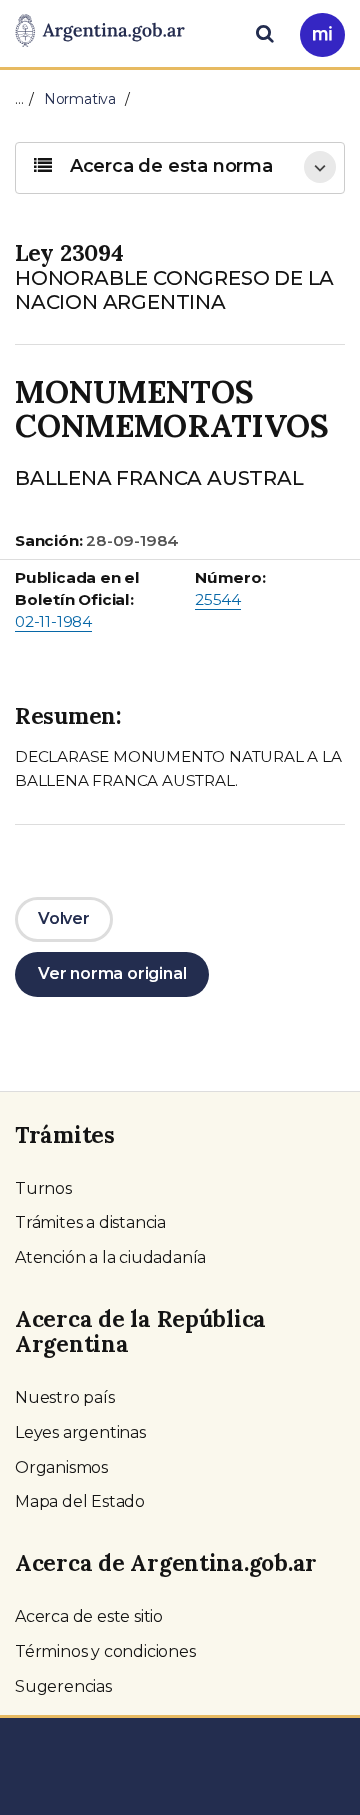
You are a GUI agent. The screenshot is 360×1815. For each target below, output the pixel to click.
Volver (64, 918)
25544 (218, 599)
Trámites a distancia (90, 1222)
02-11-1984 (53, 621)
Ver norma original (112, 973)
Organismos (61, 1467)
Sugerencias (63, 1686)
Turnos (43, 1188)
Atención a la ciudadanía (110, 1257)
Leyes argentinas (80, 1432)
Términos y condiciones (105, 1651)
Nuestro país (65, 1397)
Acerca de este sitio (89, 1616)
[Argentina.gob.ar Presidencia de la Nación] (100, 32)
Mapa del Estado (80, 1501)
